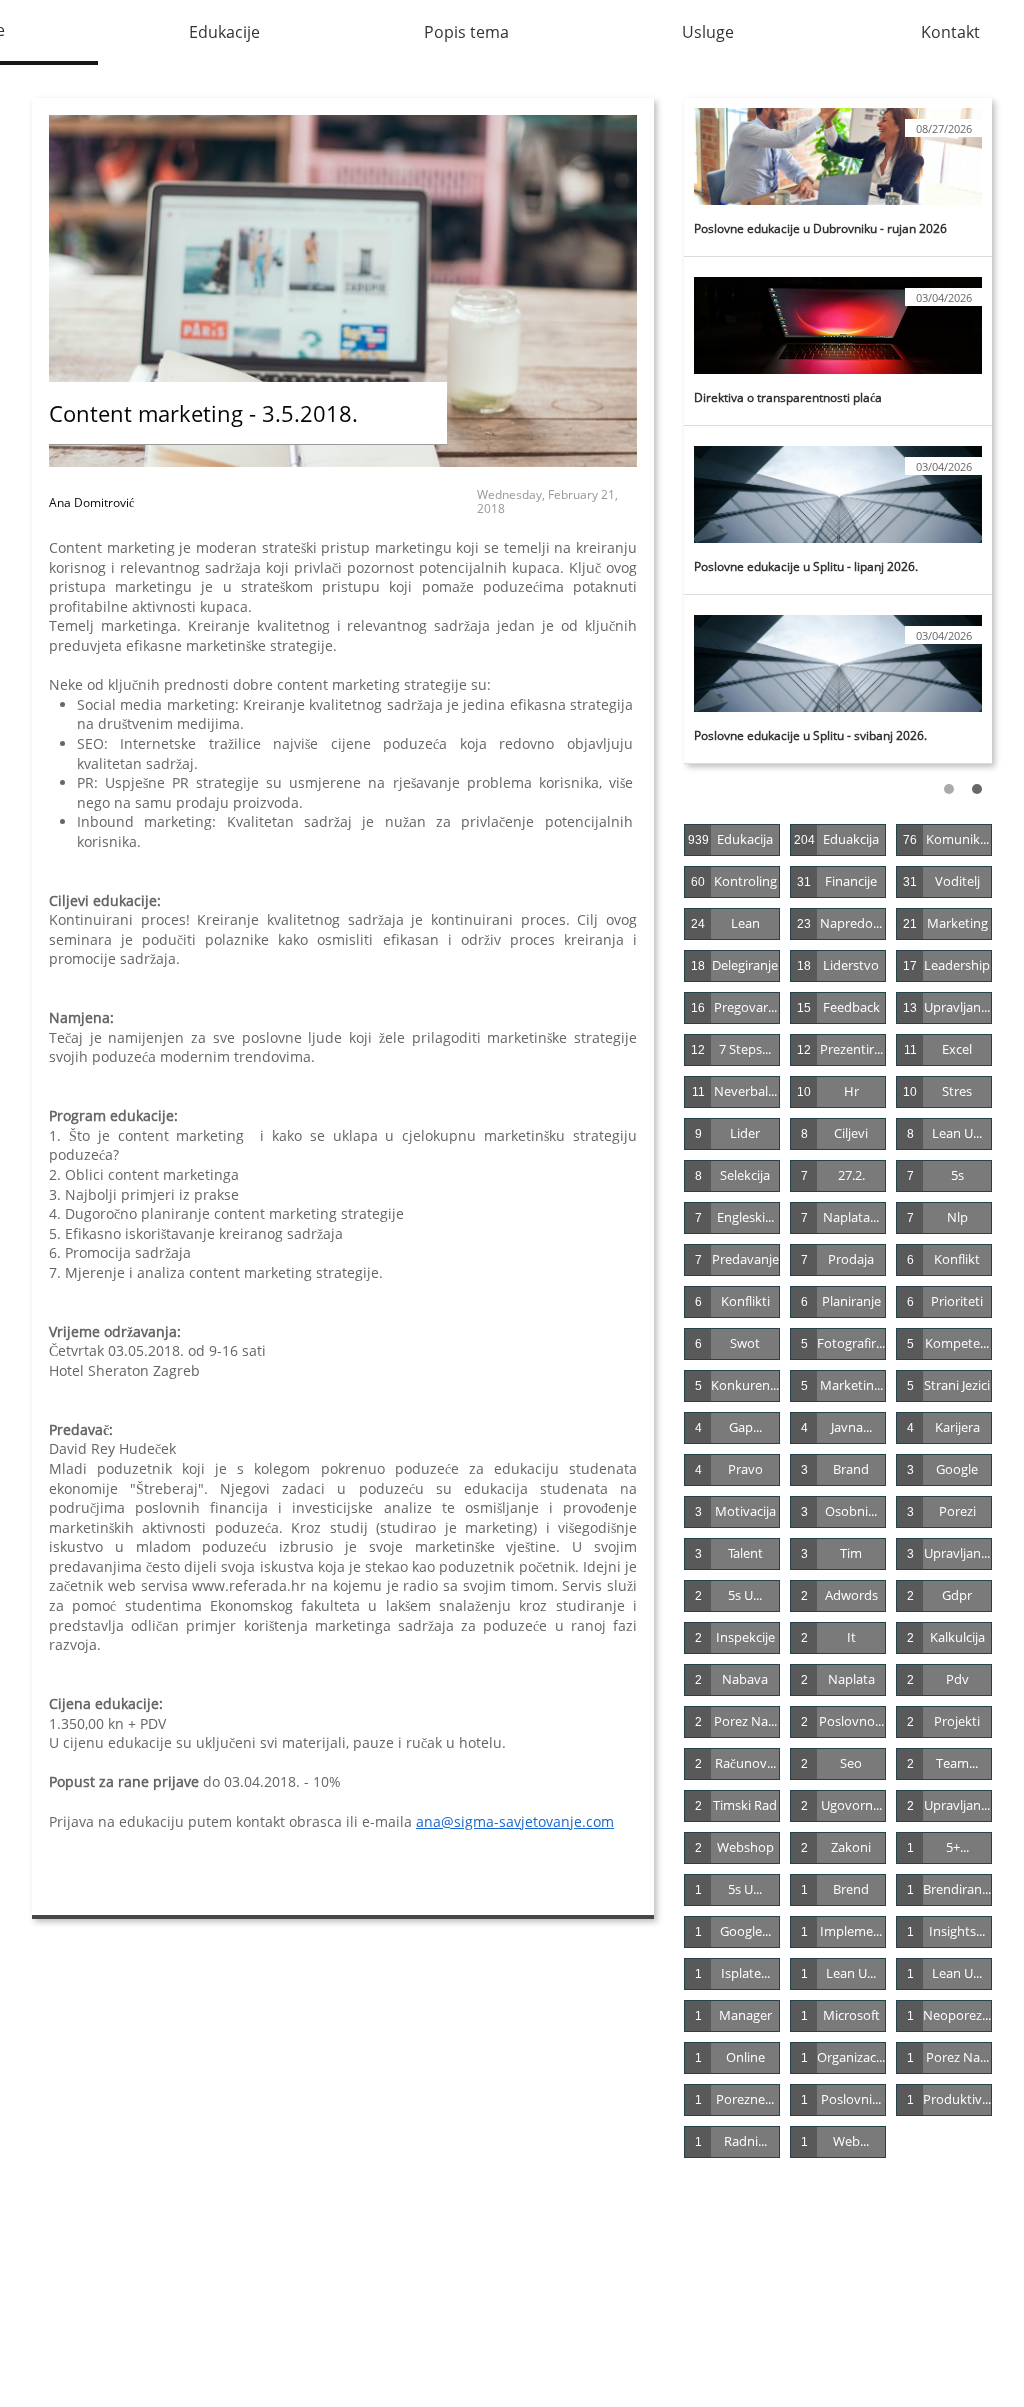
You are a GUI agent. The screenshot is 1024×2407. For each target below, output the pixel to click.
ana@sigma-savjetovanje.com (515, 1821)
